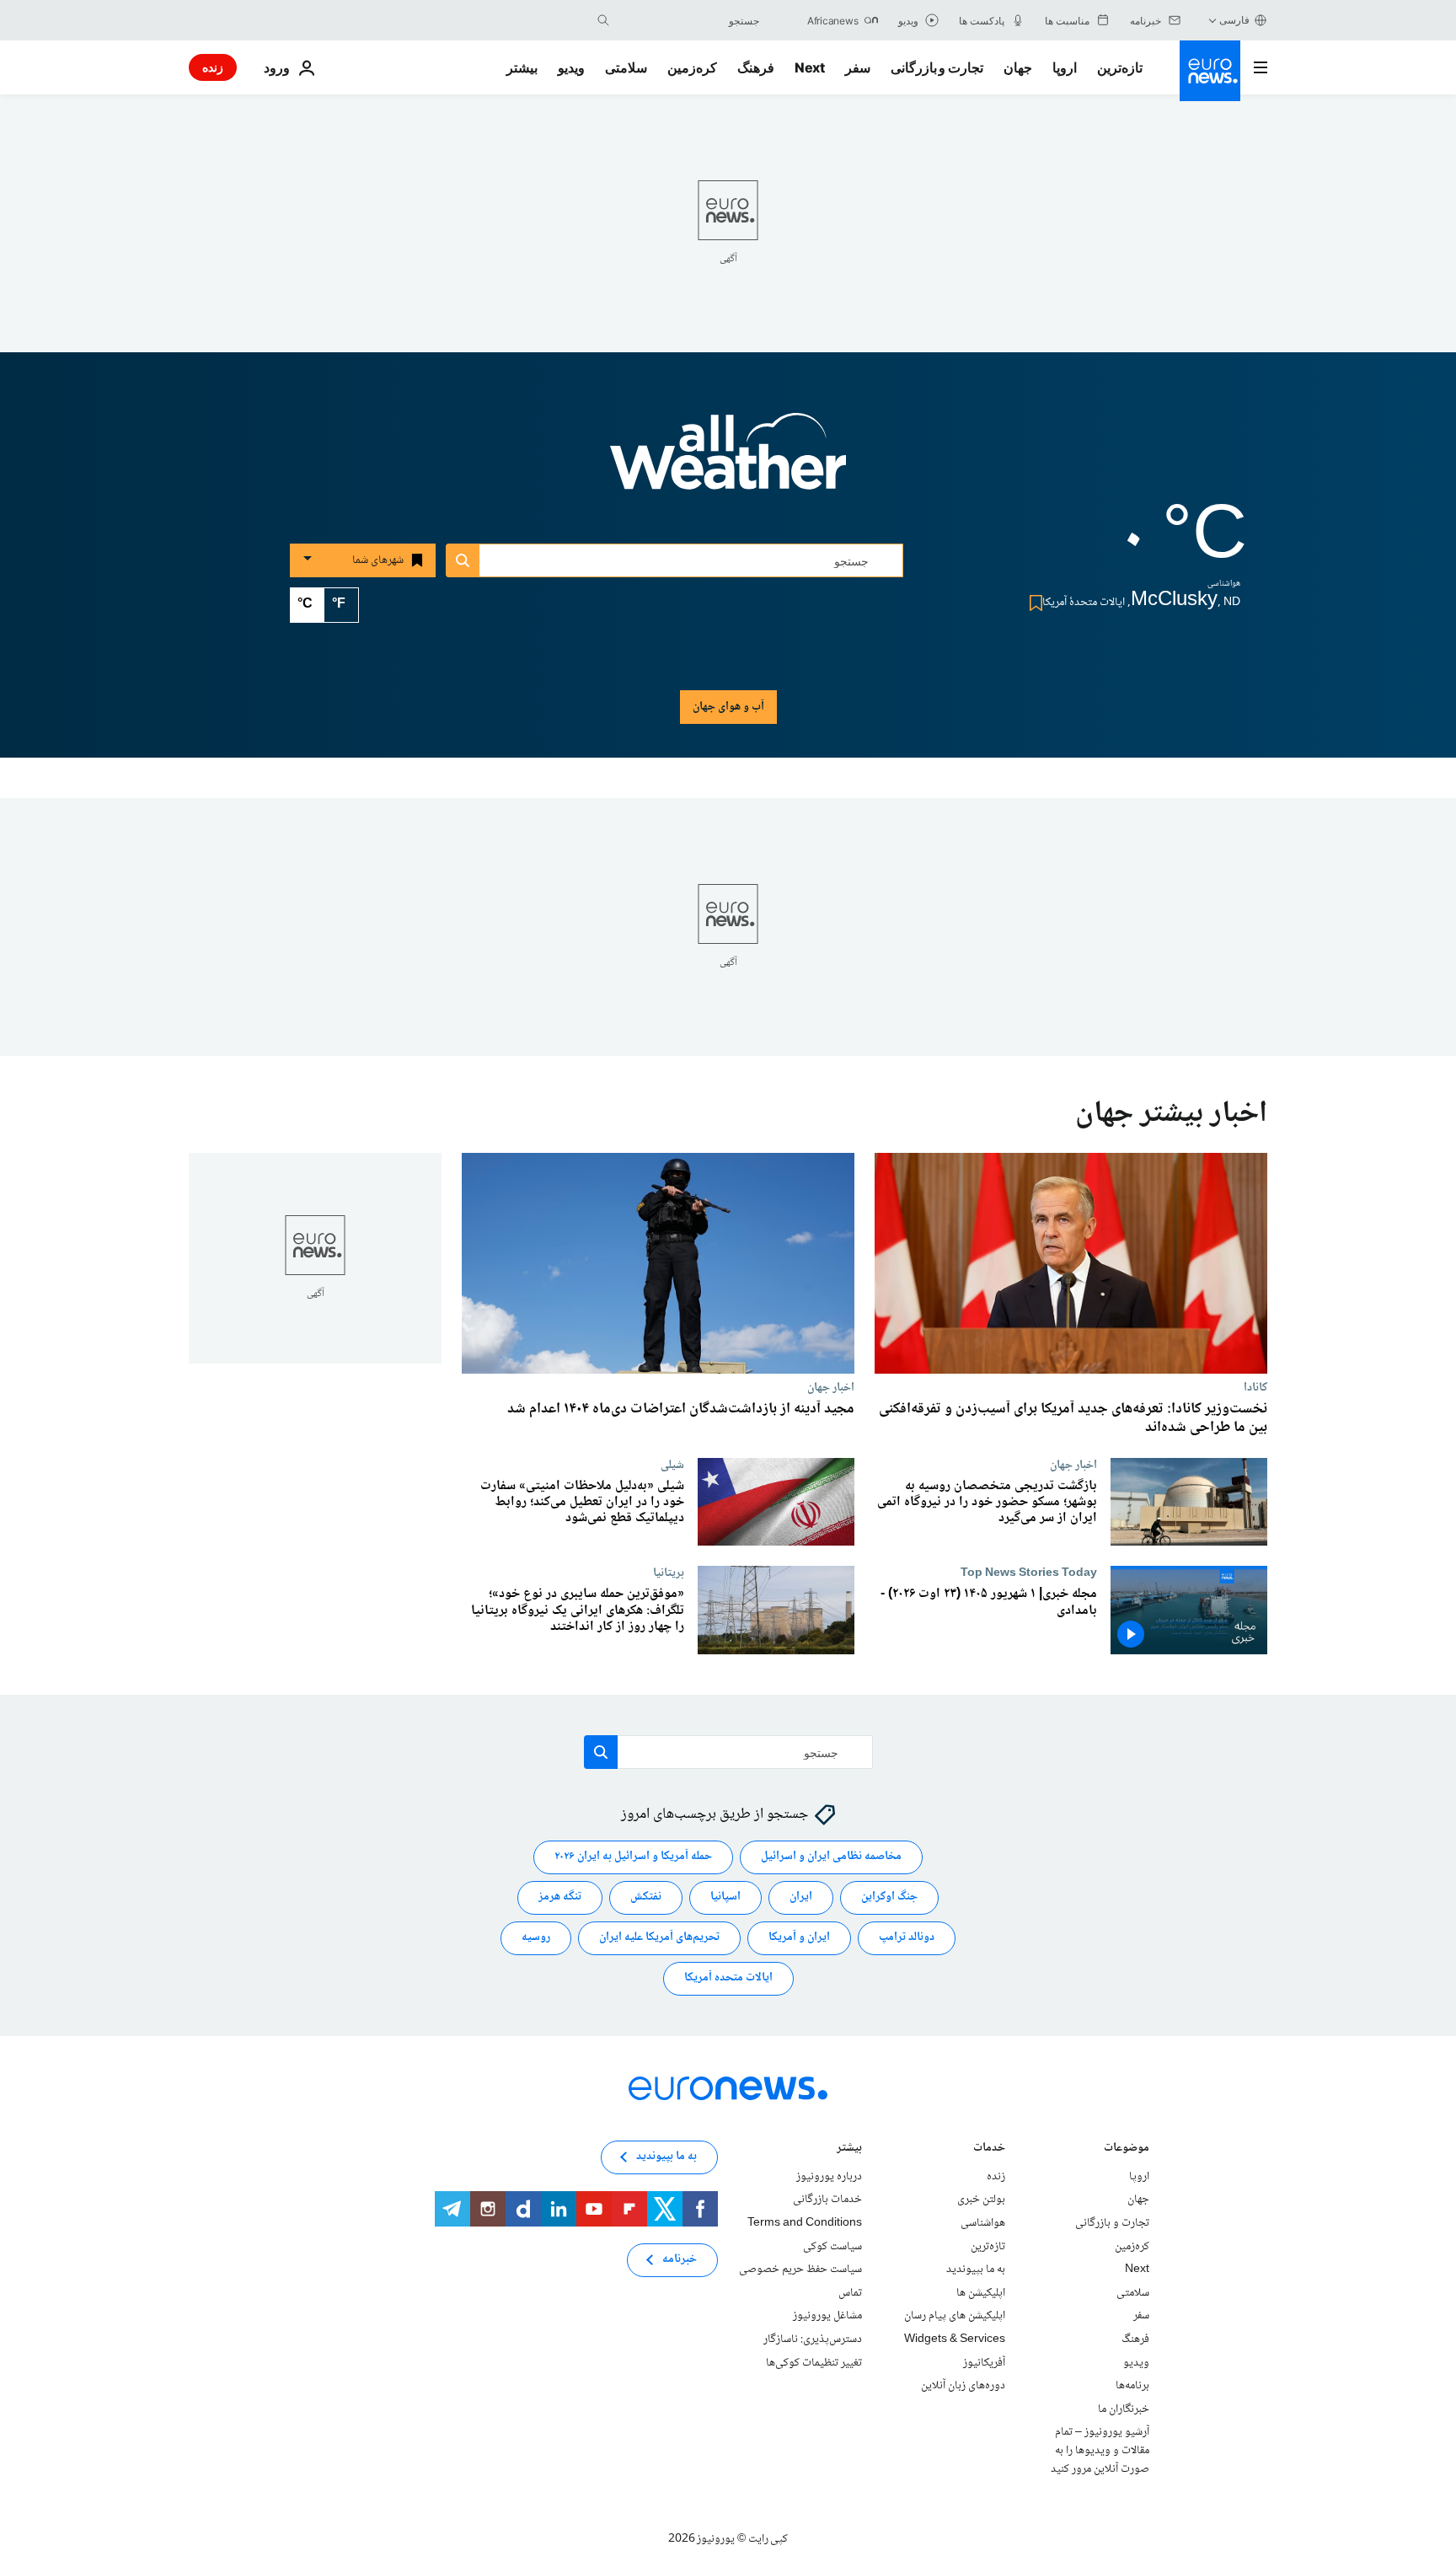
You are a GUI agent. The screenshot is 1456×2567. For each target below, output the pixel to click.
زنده (213, 67)
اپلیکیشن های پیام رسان (955, 2317)
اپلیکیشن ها (981, 2293)
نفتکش (646, 1898)
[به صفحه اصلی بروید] (1210, 71)
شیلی (672, 1465)
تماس (850, 2293)
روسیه (536, 1938)
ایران (801, 1898)
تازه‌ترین (1120, 67)
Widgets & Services (955, 2339)
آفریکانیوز (984, 2363)
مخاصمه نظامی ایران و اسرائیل (831, 1857)
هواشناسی (983, 2223)
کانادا (1255, 1387)
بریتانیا (669, 1573)
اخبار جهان (831, 1387)
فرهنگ (756, 67)
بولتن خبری (981, 2200)
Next (810, 67)
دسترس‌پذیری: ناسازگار (813, 2339)
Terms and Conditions (805, 2223)
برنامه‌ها (1132, 2386)
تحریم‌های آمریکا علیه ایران (659, 1938)
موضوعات (1127, 2149)
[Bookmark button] (1033, 603)
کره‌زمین (692, 67)
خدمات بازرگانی (827, 2200)
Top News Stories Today (1029, 1573)
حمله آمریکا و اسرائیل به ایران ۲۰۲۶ (633, 1857)
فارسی (1234, 20)
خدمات (989, 2149)
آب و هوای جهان (728, 707)
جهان (1018, 67)
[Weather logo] (728, 463)
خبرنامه (680, 2260)
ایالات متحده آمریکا (728, 1979)
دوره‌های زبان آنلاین (963, 2386)
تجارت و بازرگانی (937, 67)
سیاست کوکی (832, 2247)
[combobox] (688, 20)
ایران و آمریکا (799, 1938)
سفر (858, 67)
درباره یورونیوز (829, 2177)
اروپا (1065, 67)
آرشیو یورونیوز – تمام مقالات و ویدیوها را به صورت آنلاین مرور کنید (1100, 2451)
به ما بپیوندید (976, 2270)
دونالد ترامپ (907, 1938)
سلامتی (626, 67)
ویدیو (571, 67)
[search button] (603, 20)
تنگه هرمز (560, 1898)
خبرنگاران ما (1124, 2409)
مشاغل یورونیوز (827, 2317)
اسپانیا (725, 1898)
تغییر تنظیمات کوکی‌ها (814, 2363)
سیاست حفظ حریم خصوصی (800, 2270)
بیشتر (849, 2149)
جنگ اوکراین (889, 1898)
